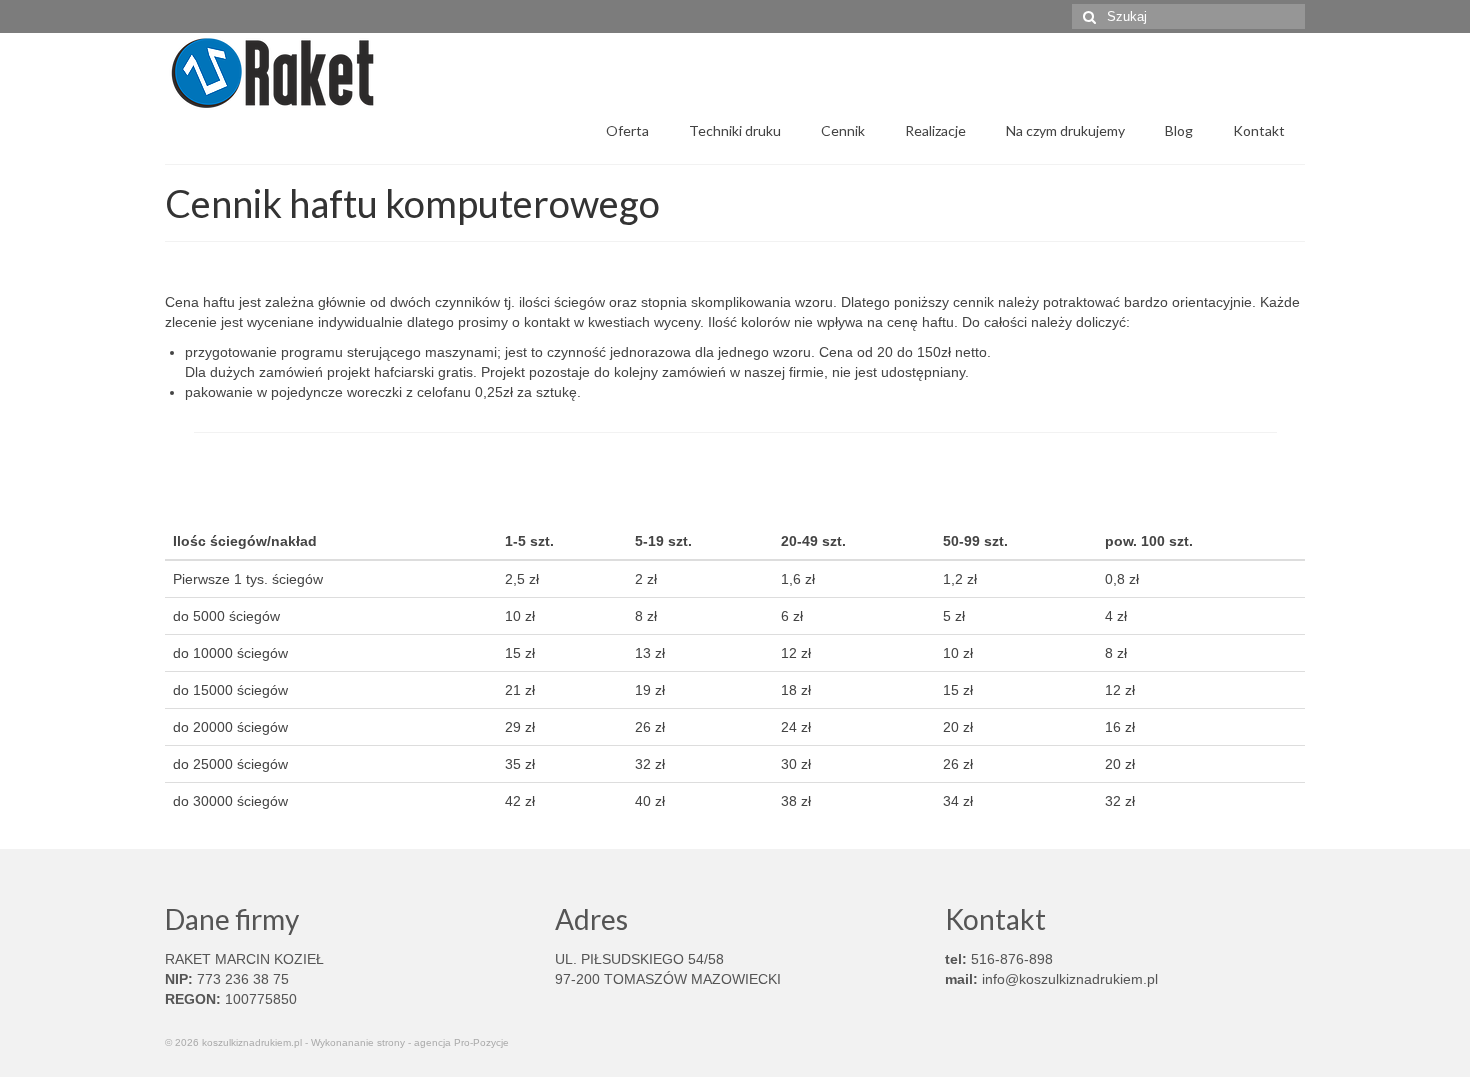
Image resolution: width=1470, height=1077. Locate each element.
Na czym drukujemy (1065, 130)
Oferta (627, 130)
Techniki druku (735, 130)
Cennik (843, 130)
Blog (1179, 130)
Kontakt (1259, 130)
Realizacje (935, 130)
